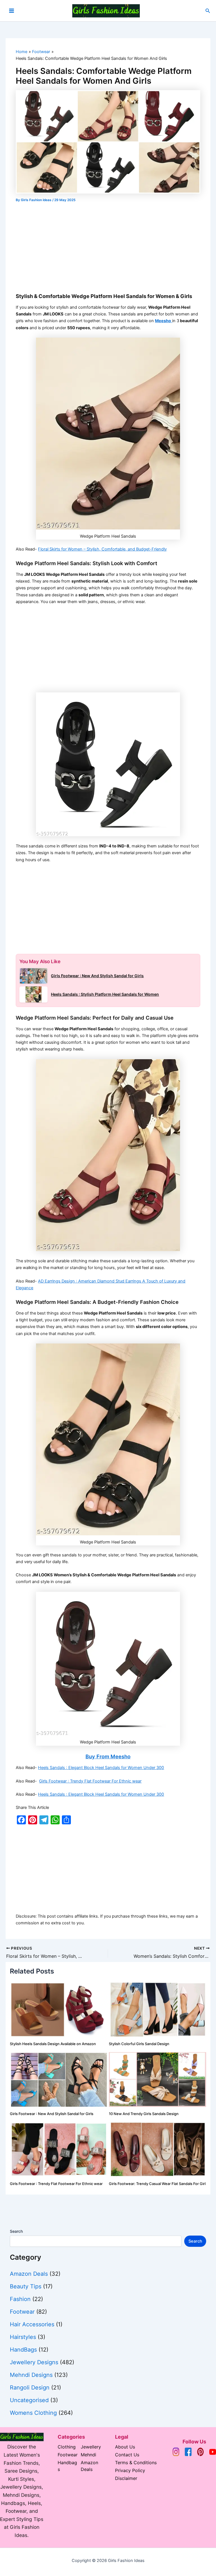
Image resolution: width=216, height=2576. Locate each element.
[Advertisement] (108, 246)
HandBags (23, 2350)
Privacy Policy (130, 2470)
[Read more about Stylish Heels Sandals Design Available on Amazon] (59, 2009)
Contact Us (127, 2455)
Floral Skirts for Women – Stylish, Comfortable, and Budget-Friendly (102, 549)
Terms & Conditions (136, 2463)
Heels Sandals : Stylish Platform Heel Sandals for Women (105, 994)
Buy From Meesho (108, 1756)
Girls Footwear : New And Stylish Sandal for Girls (97, 976)
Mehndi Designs (31, 2375)
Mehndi (88, 2455)
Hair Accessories (32, 2324)
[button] (208, 11)
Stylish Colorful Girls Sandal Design (139, 2044)
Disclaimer (126, 2478)
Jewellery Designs (34, 2362)
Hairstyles (23, 2337)
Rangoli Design (30, 2388)
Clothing (67, 2447)
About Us (125, 2447)
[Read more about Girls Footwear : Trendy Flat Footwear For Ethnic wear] (59, 2149)
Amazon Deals (29, 2274)
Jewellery (91, 2447)
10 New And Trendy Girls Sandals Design (144, 2114)
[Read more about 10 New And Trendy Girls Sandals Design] (158, 2079)
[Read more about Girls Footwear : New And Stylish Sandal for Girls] (59, 2079)
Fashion (20, 2299)
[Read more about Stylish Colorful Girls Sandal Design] (158, 2009)
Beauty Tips (26, 2286)
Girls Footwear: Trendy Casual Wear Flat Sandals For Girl (157, 2184)
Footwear (22, 2312)
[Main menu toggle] (12, 11)
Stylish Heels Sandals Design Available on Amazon (53, 2044)
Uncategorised (29, 2400)
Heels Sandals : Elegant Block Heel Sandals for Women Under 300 (101, 1768)
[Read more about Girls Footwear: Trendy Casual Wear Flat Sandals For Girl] (158, 2149)
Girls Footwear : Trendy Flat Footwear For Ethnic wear (90, 1781)
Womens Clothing (33, 2413)
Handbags (67, 2466)
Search (16, 2231)
